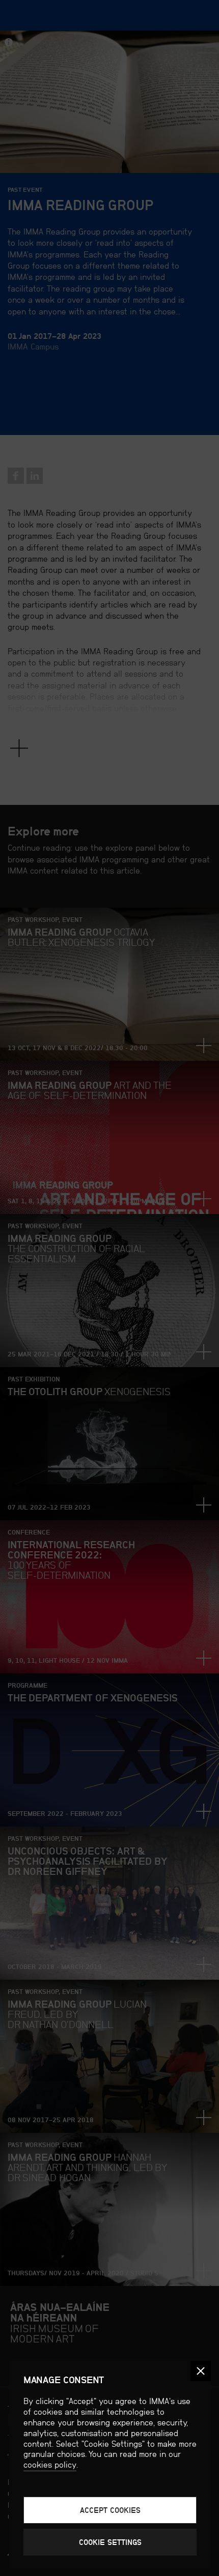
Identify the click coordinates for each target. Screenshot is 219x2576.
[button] (201, 2371)
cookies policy (50, 2465)
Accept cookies (110, 2510)
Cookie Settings (110, 2542)
